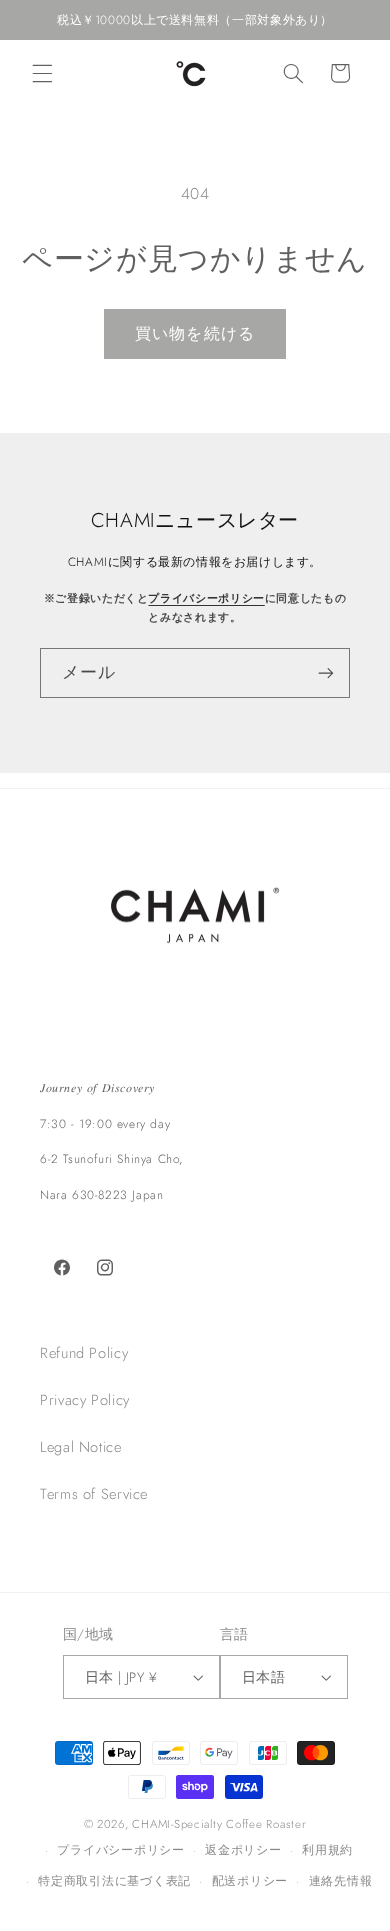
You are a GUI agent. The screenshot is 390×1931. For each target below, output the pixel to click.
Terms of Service (94, 1494)
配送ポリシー (250, 1881)
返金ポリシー (243, 1850)
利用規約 (327, 1850)
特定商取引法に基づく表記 (114, 1881)
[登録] (326, 672)
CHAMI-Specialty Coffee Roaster (219, 1824)
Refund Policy (84, 1353)
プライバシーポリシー (206, 598)
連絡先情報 (341, 1881)
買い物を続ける (194, 333)
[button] (42, 73)
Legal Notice (81, 1447)
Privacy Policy (85, 1400)
